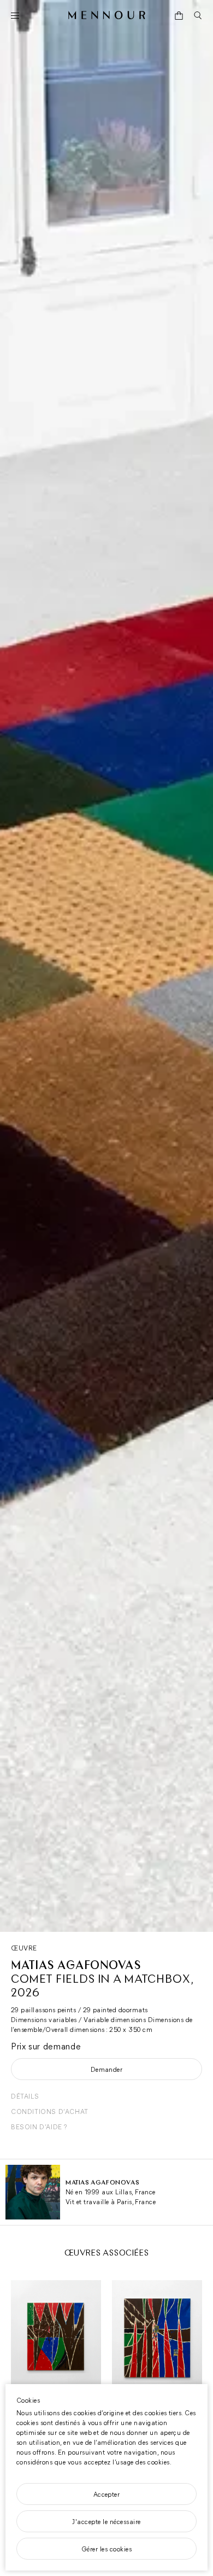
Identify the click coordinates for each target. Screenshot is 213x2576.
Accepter (107, 2494)
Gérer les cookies (106, 2549)
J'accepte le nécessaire (106, 2521)
